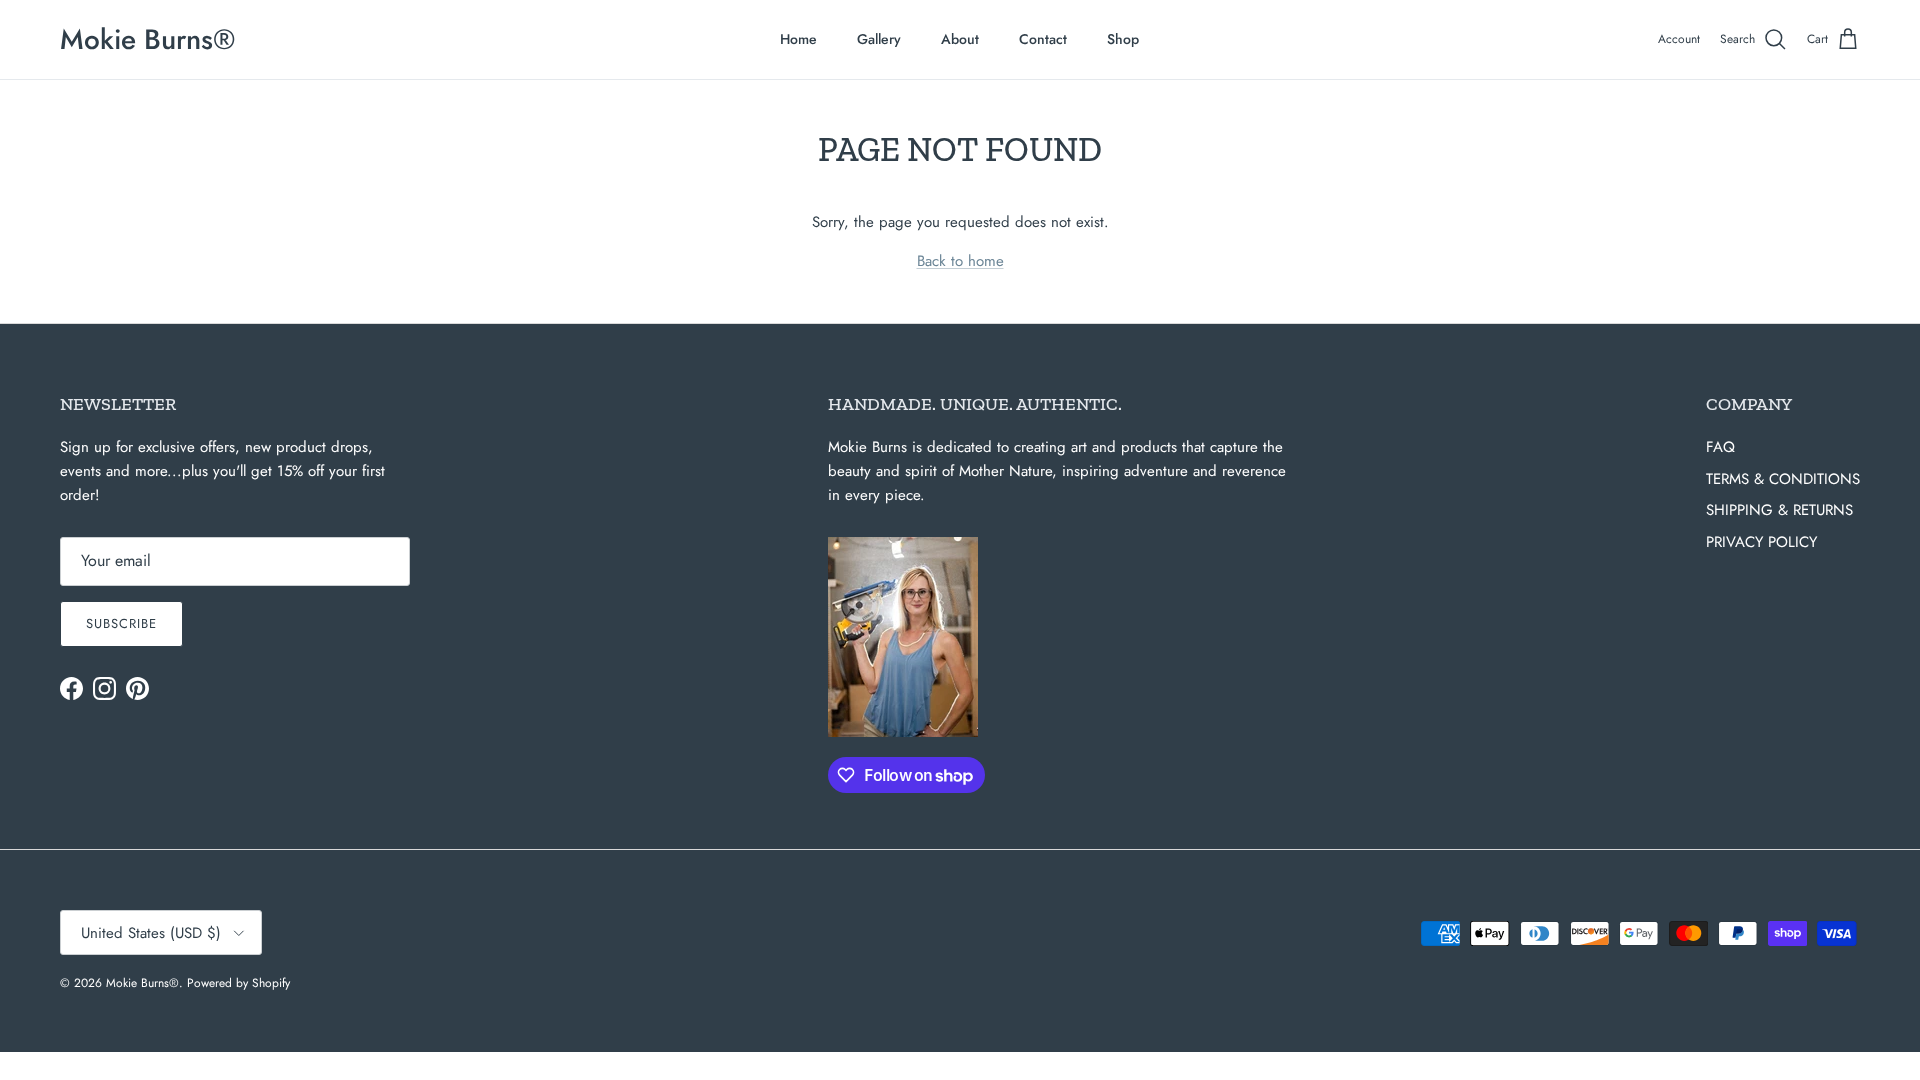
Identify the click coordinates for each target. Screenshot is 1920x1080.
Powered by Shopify (238, 983)
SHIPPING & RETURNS (1779, 510)
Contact (1043, 39)
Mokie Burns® (142, 983)
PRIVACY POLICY (1761, 542)
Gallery (879, 39)
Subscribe (121, 623)
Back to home (960, 261)
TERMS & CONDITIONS (1783, 479)
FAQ (1720, 447)
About (960, 39)
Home (798, 39)
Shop (1123, 39)
